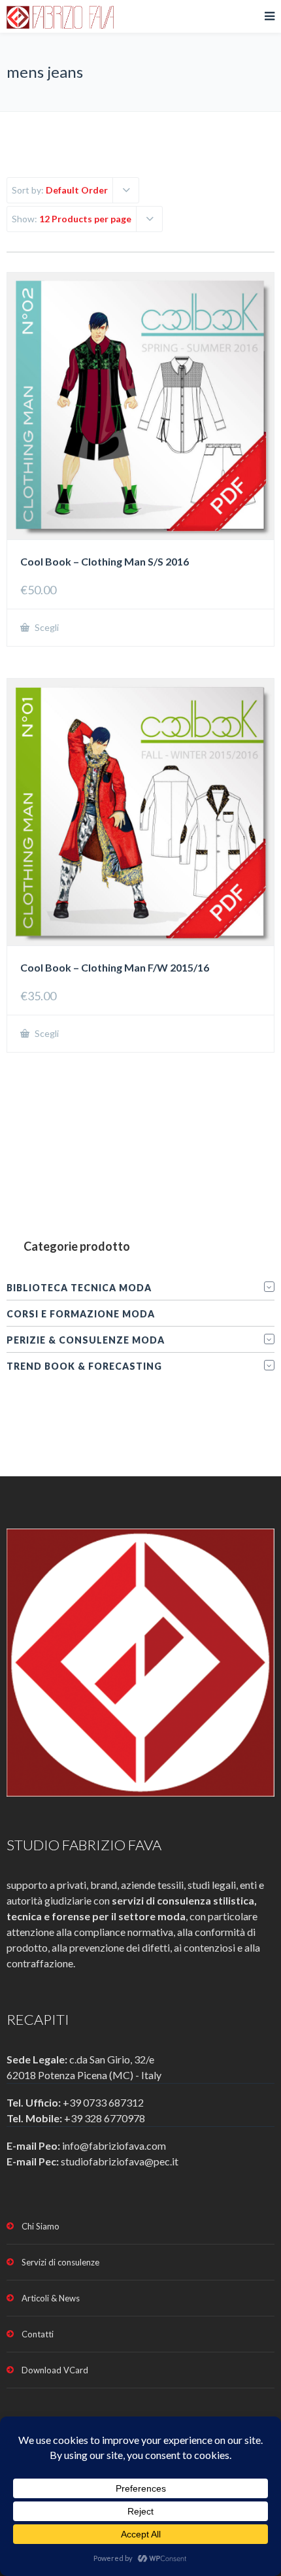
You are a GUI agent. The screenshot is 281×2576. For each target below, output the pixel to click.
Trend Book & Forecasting (84, 1366)
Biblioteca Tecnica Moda (79, 1288)
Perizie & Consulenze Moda (86, 1340)
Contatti (38, 2334)
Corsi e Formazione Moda (81, 1314)
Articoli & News (51, 2298)
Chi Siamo (41, 2226)
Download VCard (55, 2370)
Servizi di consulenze (60, 2262)
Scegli (46, 627)
